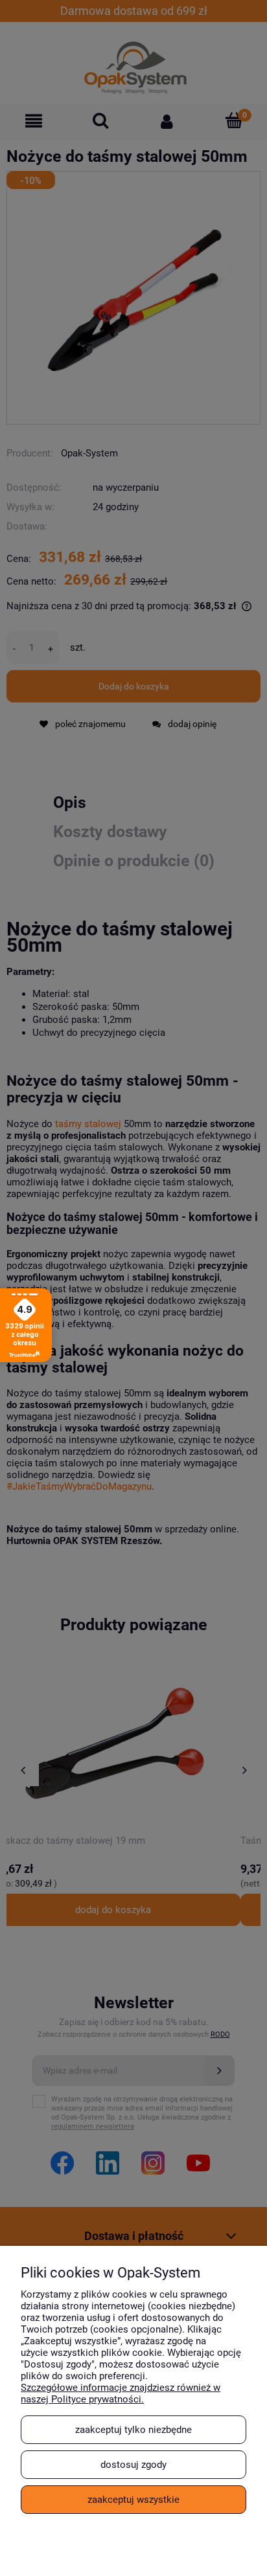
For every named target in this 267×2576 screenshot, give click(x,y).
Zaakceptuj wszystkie (133, 2500)
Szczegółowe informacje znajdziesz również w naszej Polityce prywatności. (121, 2393)
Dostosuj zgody (133, 2465)
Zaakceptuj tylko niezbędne (133, 2430)
